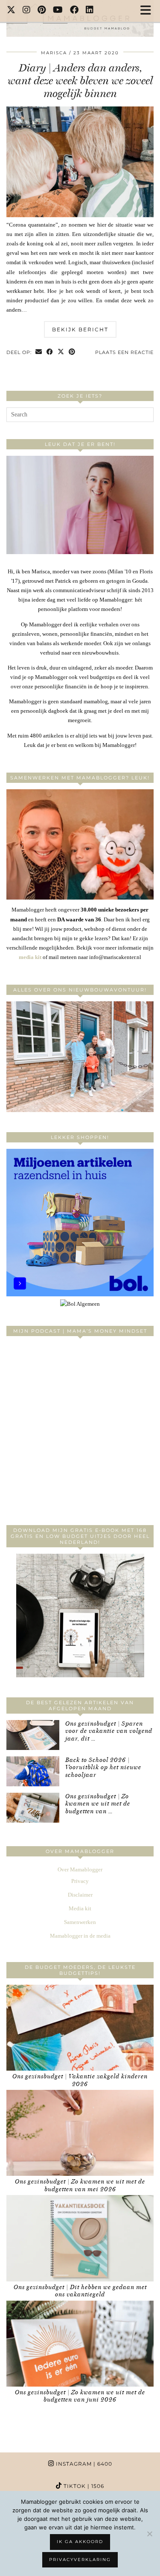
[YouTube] (58, 11)
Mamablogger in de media (80, 1936)
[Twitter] (11, 11)
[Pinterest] (42, 11)
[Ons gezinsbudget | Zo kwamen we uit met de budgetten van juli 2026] (33, 1808)
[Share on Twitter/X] (61, 353)
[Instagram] (27, 11)
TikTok (83, 2486)
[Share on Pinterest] (72, 353)
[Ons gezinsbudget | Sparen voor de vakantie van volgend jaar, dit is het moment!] (33, 1735)
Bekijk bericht (80, 329)
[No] (149, 2534)
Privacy (80, 1881)
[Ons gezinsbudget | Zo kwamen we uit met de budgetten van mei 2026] (80, 2133)
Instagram (83, 2464)
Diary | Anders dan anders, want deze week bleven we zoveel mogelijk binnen (80, 81)
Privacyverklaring (80, 2560)
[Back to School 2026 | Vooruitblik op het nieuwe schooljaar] (33, 1771)
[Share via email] (39, 353)
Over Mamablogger (80, 1869)
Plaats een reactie (124, 352)
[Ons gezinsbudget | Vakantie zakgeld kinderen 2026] (80, 2028)
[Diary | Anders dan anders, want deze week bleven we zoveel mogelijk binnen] (80, 215)
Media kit (80, 1908)
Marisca (54, 53)
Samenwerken (80, 1922)
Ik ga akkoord (80, 2542)
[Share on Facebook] (50, 353)
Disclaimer (80, 1895)
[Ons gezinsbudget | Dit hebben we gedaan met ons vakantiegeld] (80, 2238)
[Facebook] (74, 11)
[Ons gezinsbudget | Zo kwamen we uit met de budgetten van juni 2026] (80, 2344)
